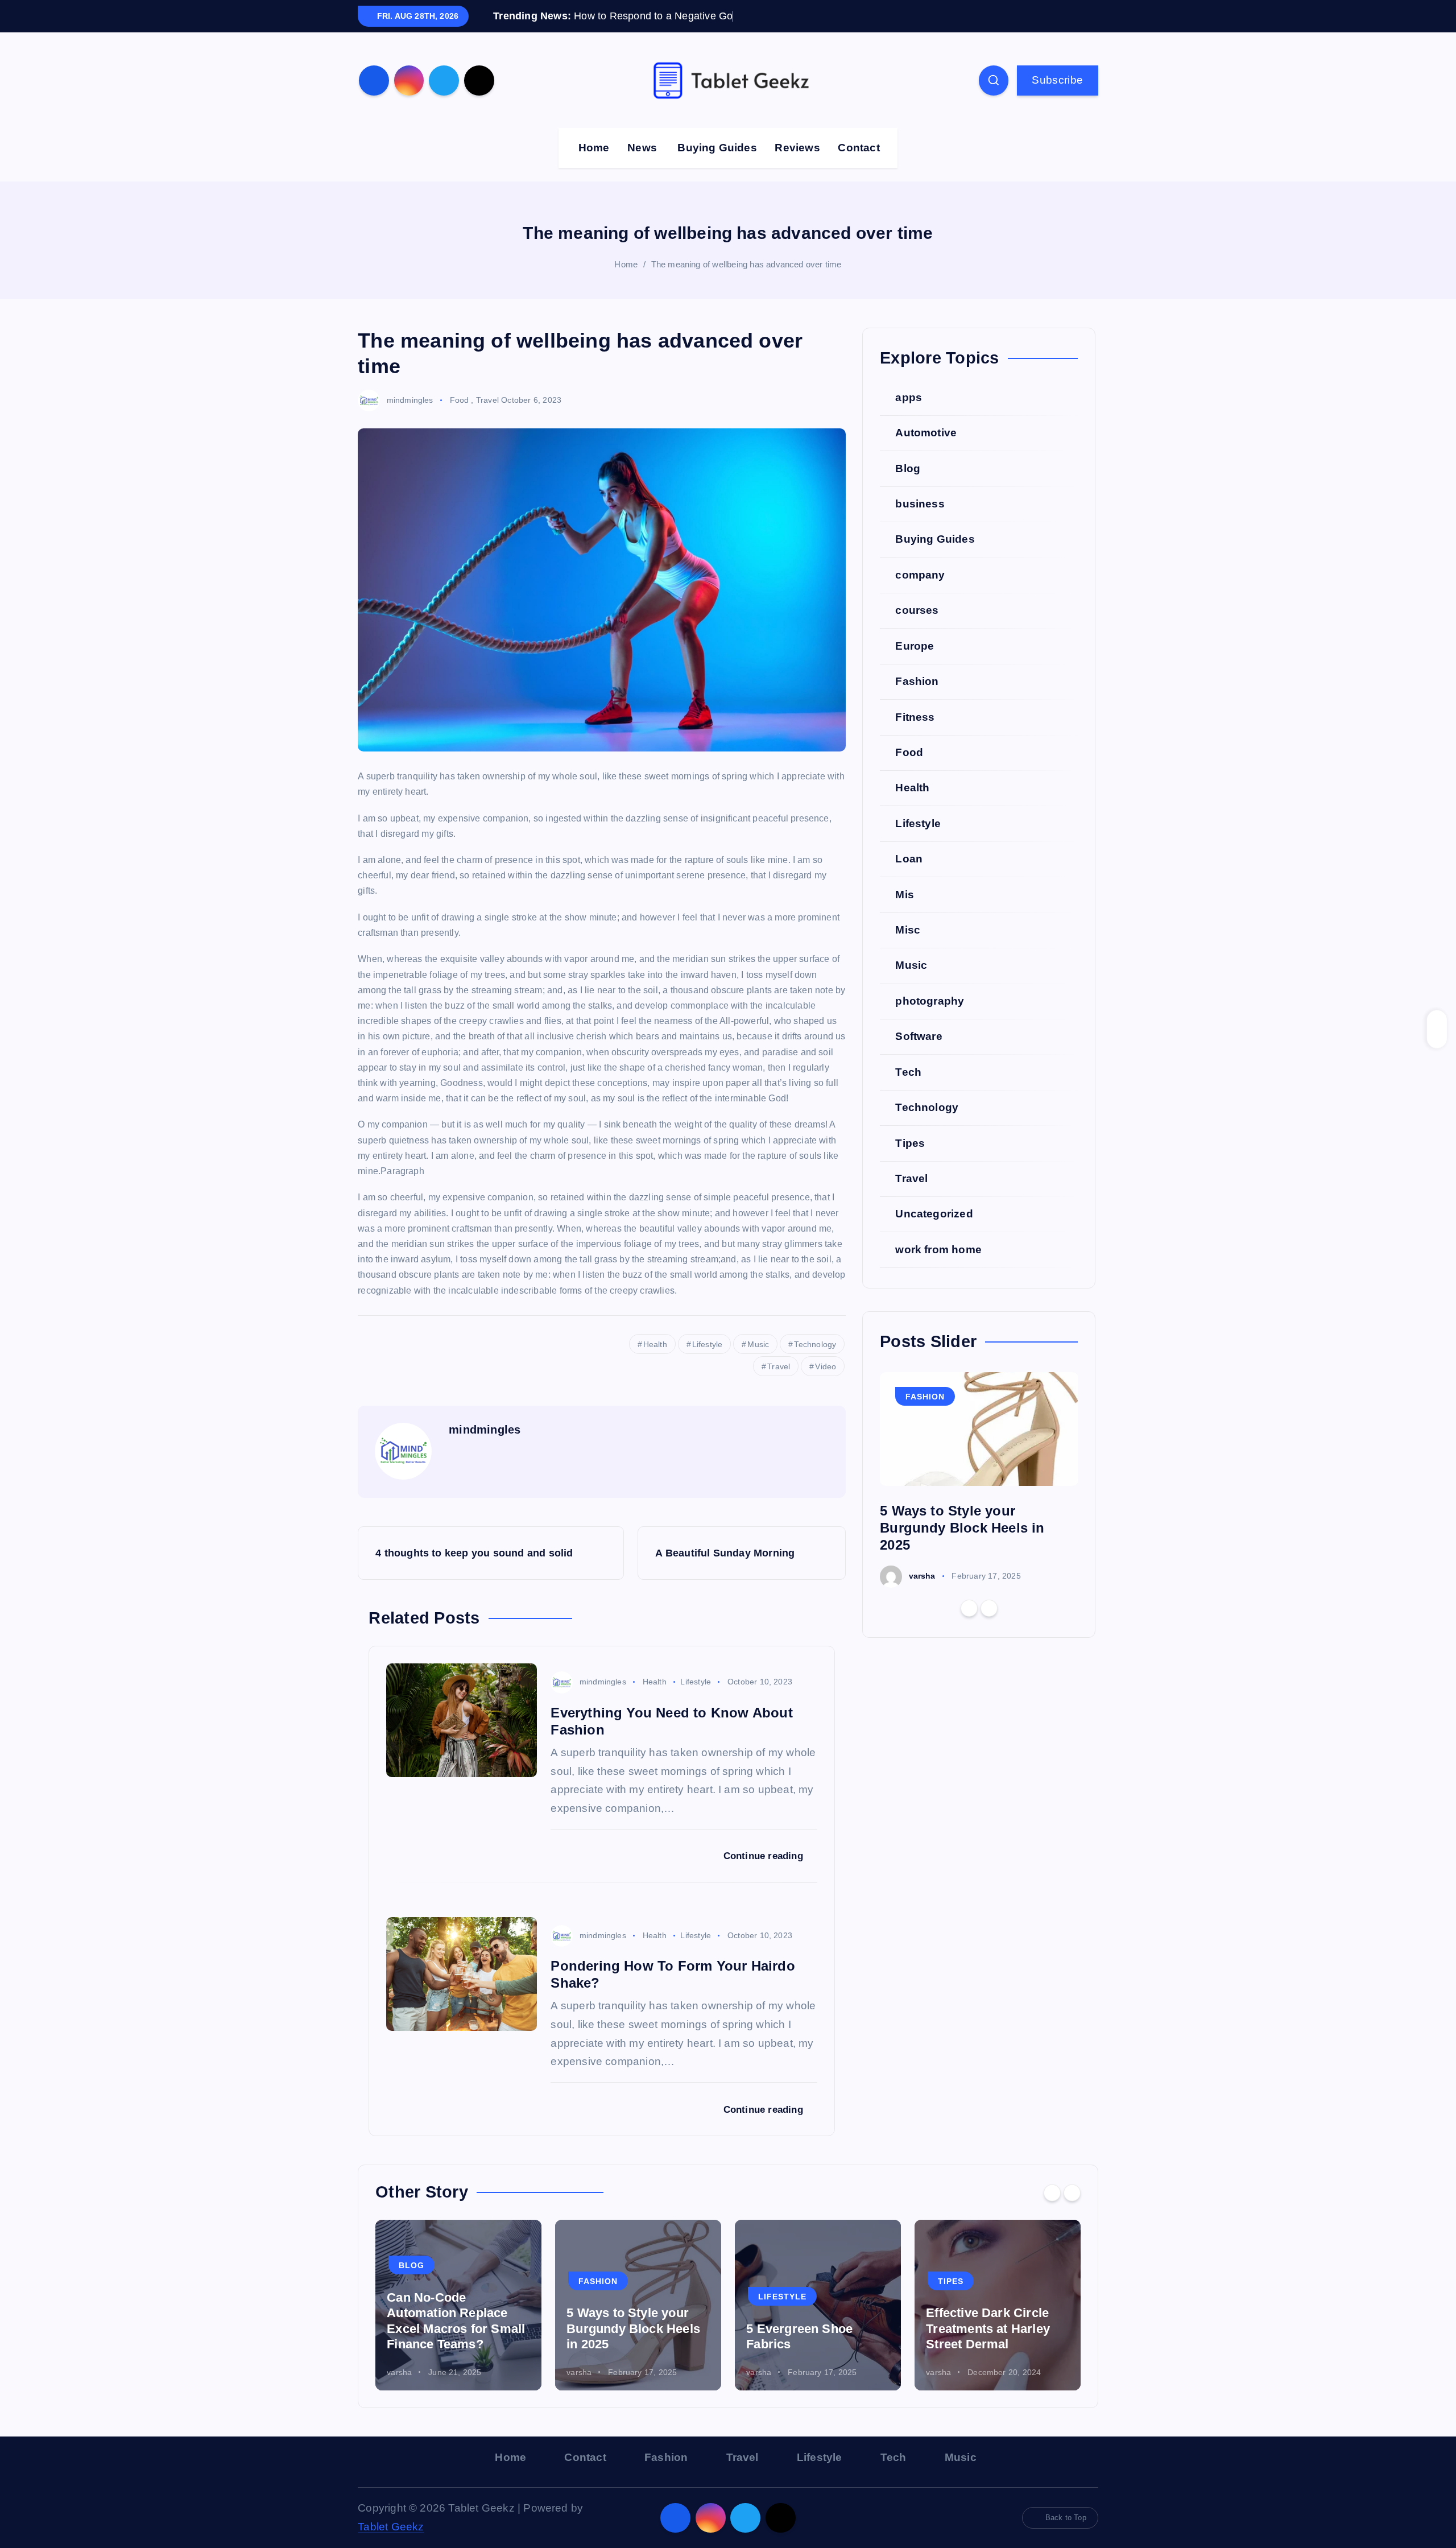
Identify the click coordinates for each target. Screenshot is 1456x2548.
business (920, 521)
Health (655, 1361)
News (642, 165)
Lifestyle (708, 1361)
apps (909, 414)
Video (826, 1384)
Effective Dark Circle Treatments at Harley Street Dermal (988, 2346)
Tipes (910, 1160)
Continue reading (765, 1874)
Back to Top (1066, 2535)
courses (917, 628)
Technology (815, 1361)
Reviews (797, 165)
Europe (915, 663)
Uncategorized (934, 1231)
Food (460, 417)
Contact (859, 165)
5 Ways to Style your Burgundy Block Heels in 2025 (962, 1545)
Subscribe (1057, 97)
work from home (938, 1267)
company (920, 592)
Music (758, 1361)
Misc (908, 947)
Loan (909, 876)
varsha (922, 1593)
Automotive (926, 450)
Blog (908, 486)
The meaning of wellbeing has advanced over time (746, 282)
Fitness (915, 734)
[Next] (989, 1626)
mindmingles (410, 417)
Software (919, 1054)
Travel (487, 417)
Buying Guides (717, 165)
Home (594, 165)
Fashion (917, 699)
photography (930, 1019)
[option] (979, 1497)
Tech (908, 1089)
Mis (905, 912)
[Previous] (969, 1626)
